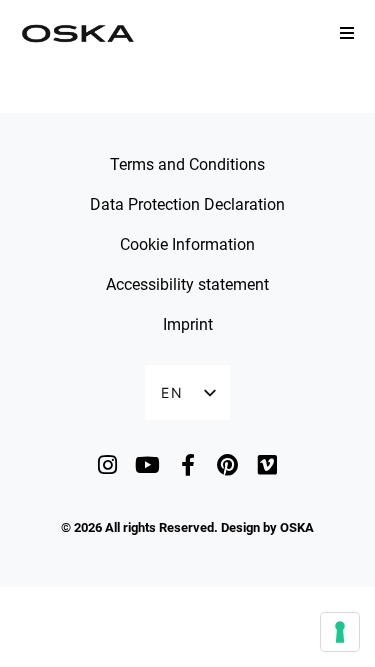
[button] (347, 33)
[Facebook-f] (187, 464)
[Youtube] (147, 464)
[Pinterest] (227, 464)
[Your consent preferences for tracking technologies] (340, 632)
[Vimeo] (267, 464)
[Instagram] (107, 464)
